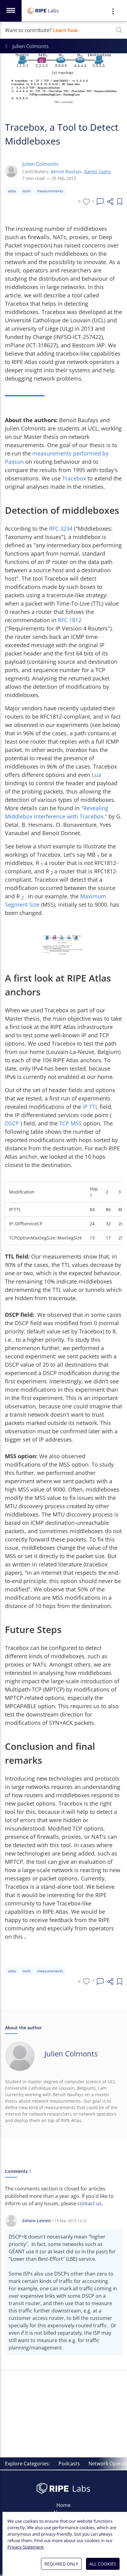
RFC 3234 (61, 529)
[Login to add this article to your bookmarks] (120, 202)
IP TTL (91, 1107)
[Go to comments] (100, 202)
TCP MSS (71, 1123)
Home (63, 2505)
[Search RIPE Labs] (119, 30)
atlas (12, 191)
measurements (50, 191)
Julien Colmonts (40, 164)
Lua (96, 775)
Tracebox (75, 478)
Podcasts (69, 2464)
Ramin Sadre (97, 171)
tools (27, 191)
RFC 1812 (70, 620)
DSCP (13, 1123)
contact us (90, 2203)
